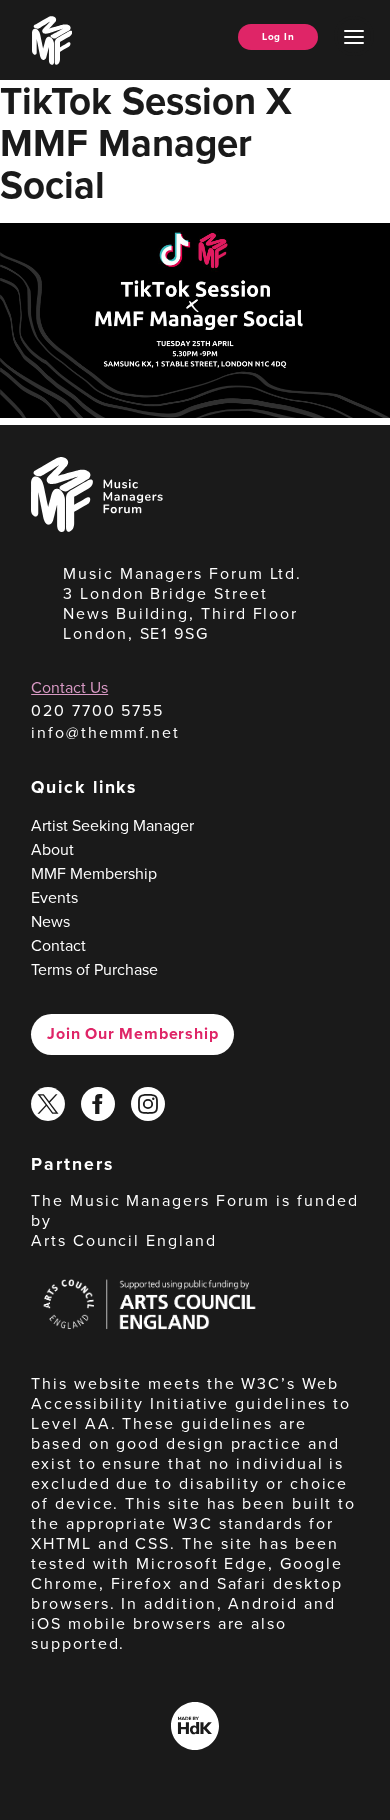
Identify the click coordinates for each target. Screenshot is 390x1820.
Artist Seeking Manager (112, 825)
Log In (278, 36)
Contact (58, 945)
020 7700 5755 (97, 710)
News (50, 921)
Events (54, 897)
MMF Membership (94, 873)
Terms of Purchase (94, 969)
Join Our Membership (132, 1033)
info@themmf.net (105, 732)
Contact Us (69, 687)
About (52, 849)
